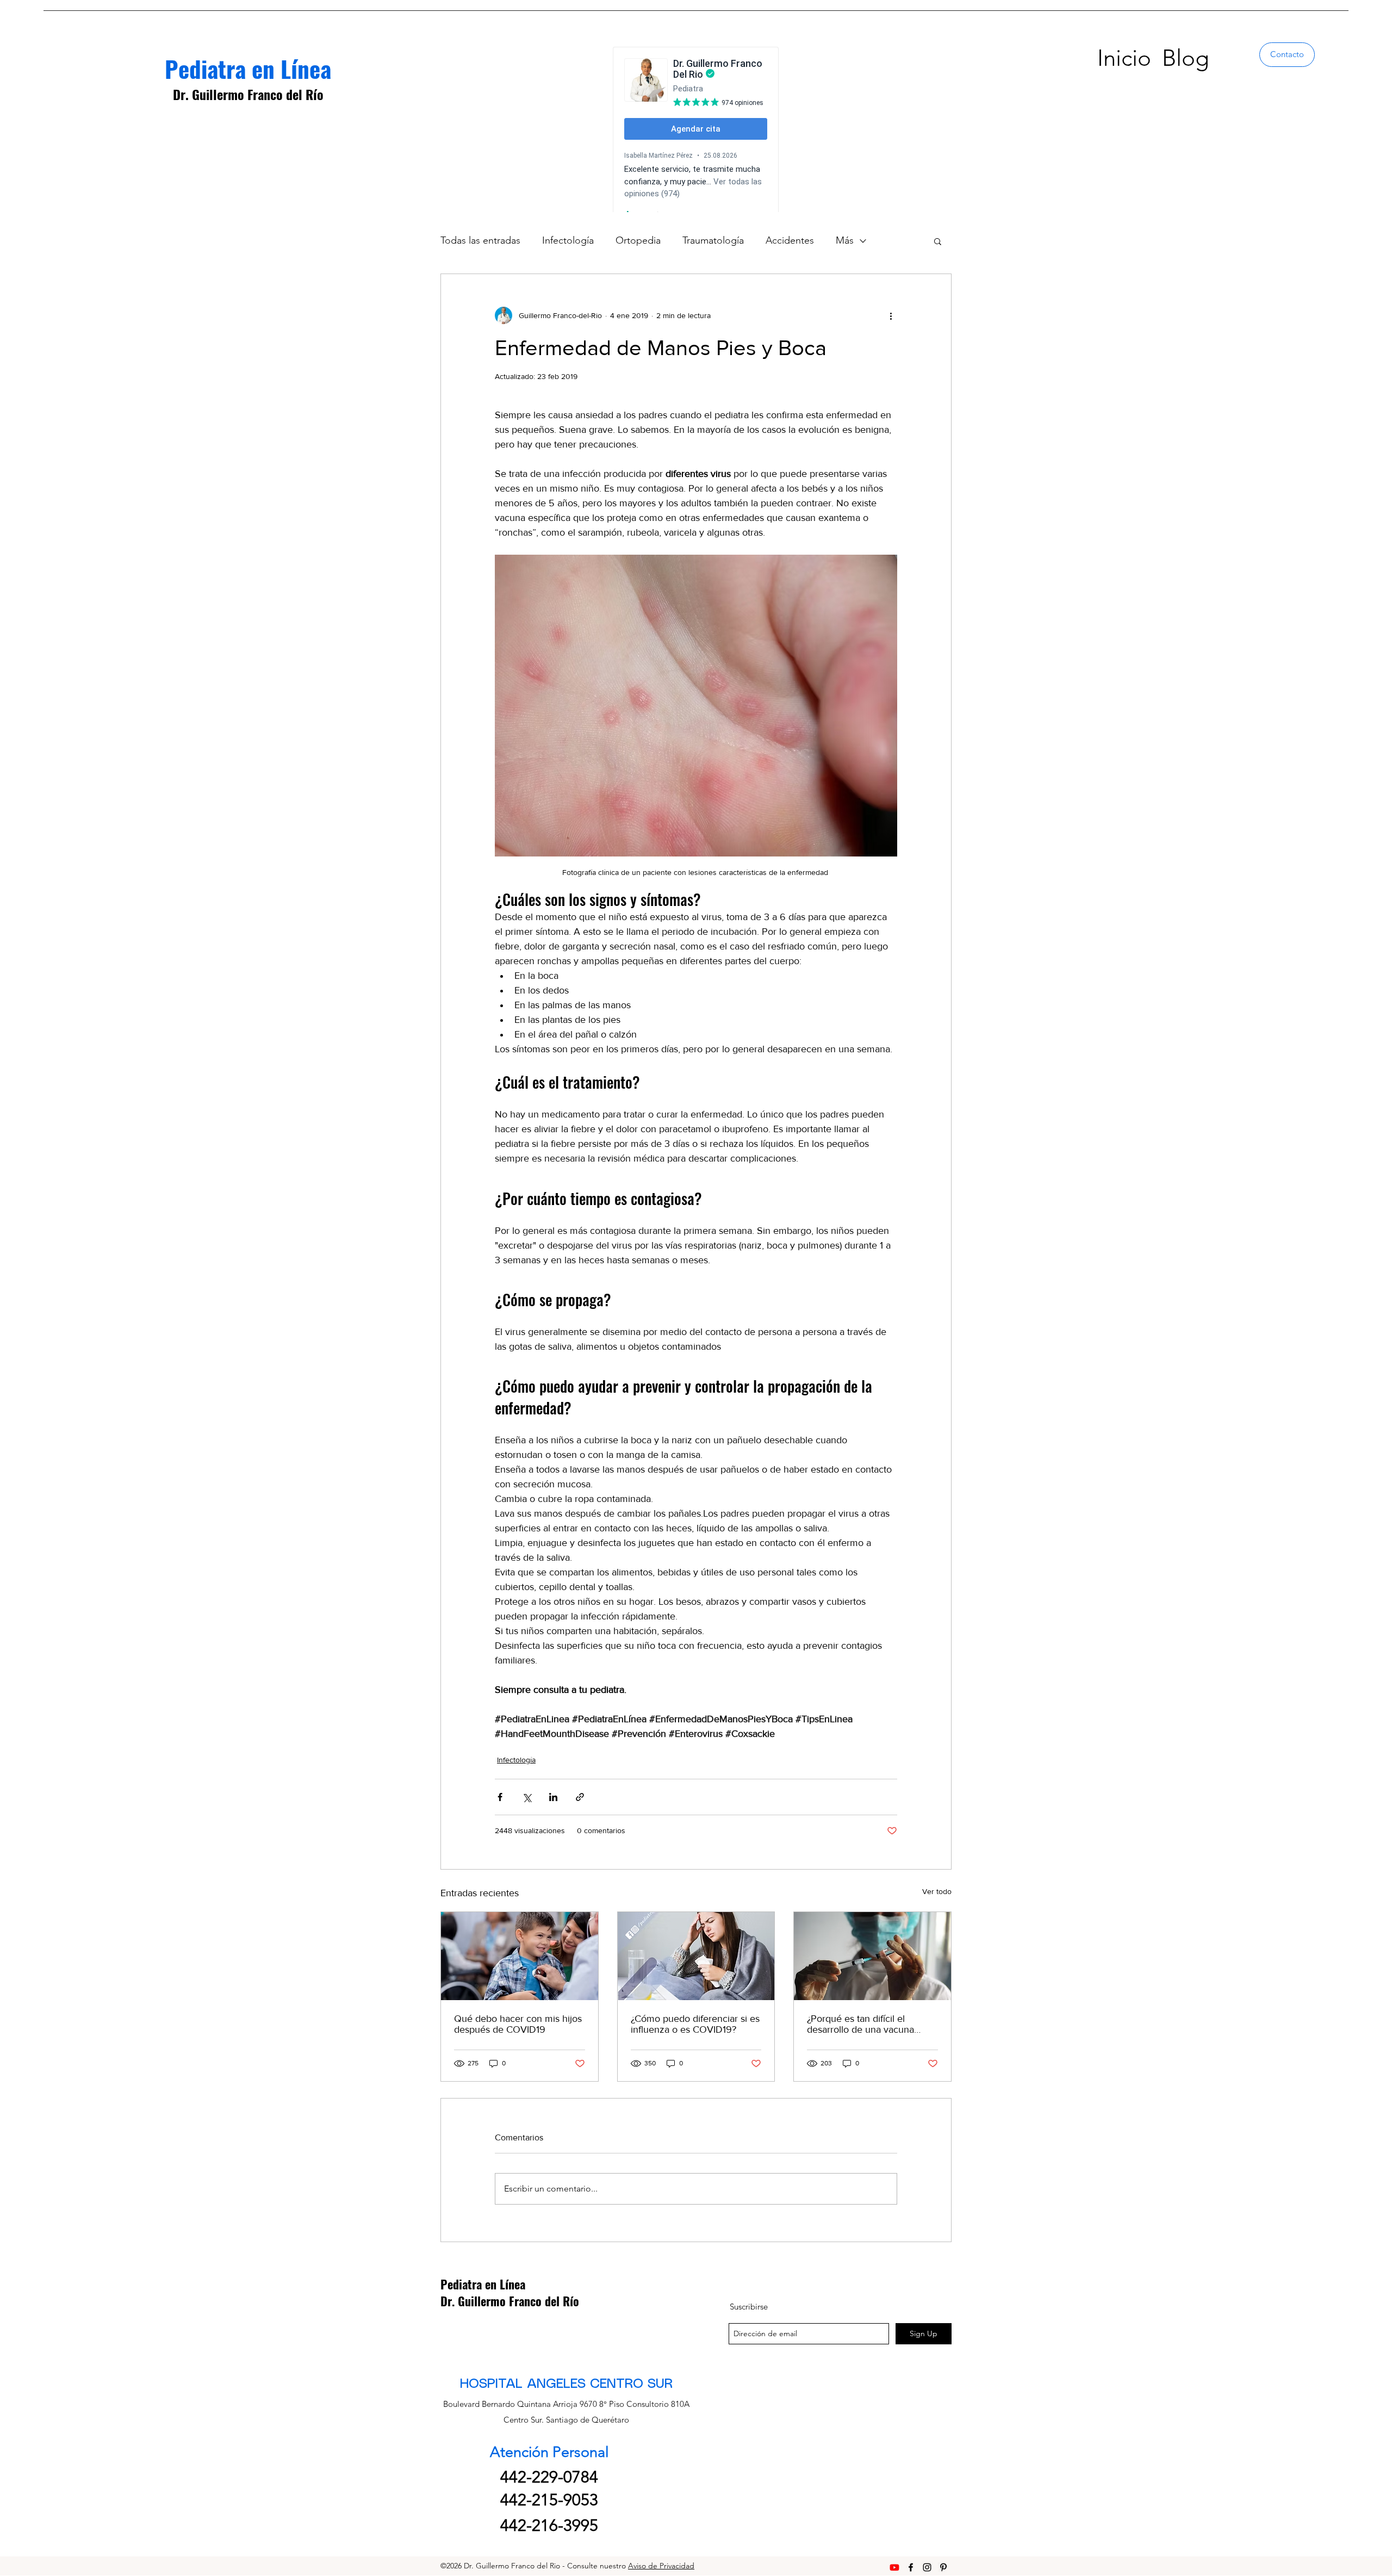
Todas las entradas (480, 240)
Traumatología (713, 240)
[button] (938, 241)
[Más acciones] (891, 315)
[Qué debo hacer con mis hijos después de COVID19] (520, 1956)
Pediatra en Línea (248, 68)
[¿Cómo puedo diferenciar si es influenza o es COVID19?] (696, 1956)
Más (845, 240)
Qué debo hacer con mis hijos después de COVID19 (518, 2024)
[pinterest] (943, 2567)
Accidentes (790, 240)
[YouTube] (894, 2567)
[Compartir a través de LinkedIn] (553, 1797)
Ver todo (937, 1891)
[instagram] (927, 2567)
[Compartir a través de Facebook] (500, 1797)
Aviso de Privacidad (661, 2566)
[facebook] (911, 2567)
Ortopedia (638, 240)
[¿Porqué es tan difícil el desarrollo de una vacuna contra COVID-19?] (872, 1956)
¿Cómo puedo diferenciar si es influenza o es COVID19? (695, 2024)
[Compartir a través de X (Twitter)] (527, 1797)
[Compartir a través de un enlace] (580, 1797)
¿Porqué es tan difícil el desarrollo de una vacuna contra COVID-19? (860, 2024)
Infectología (568, 240)
